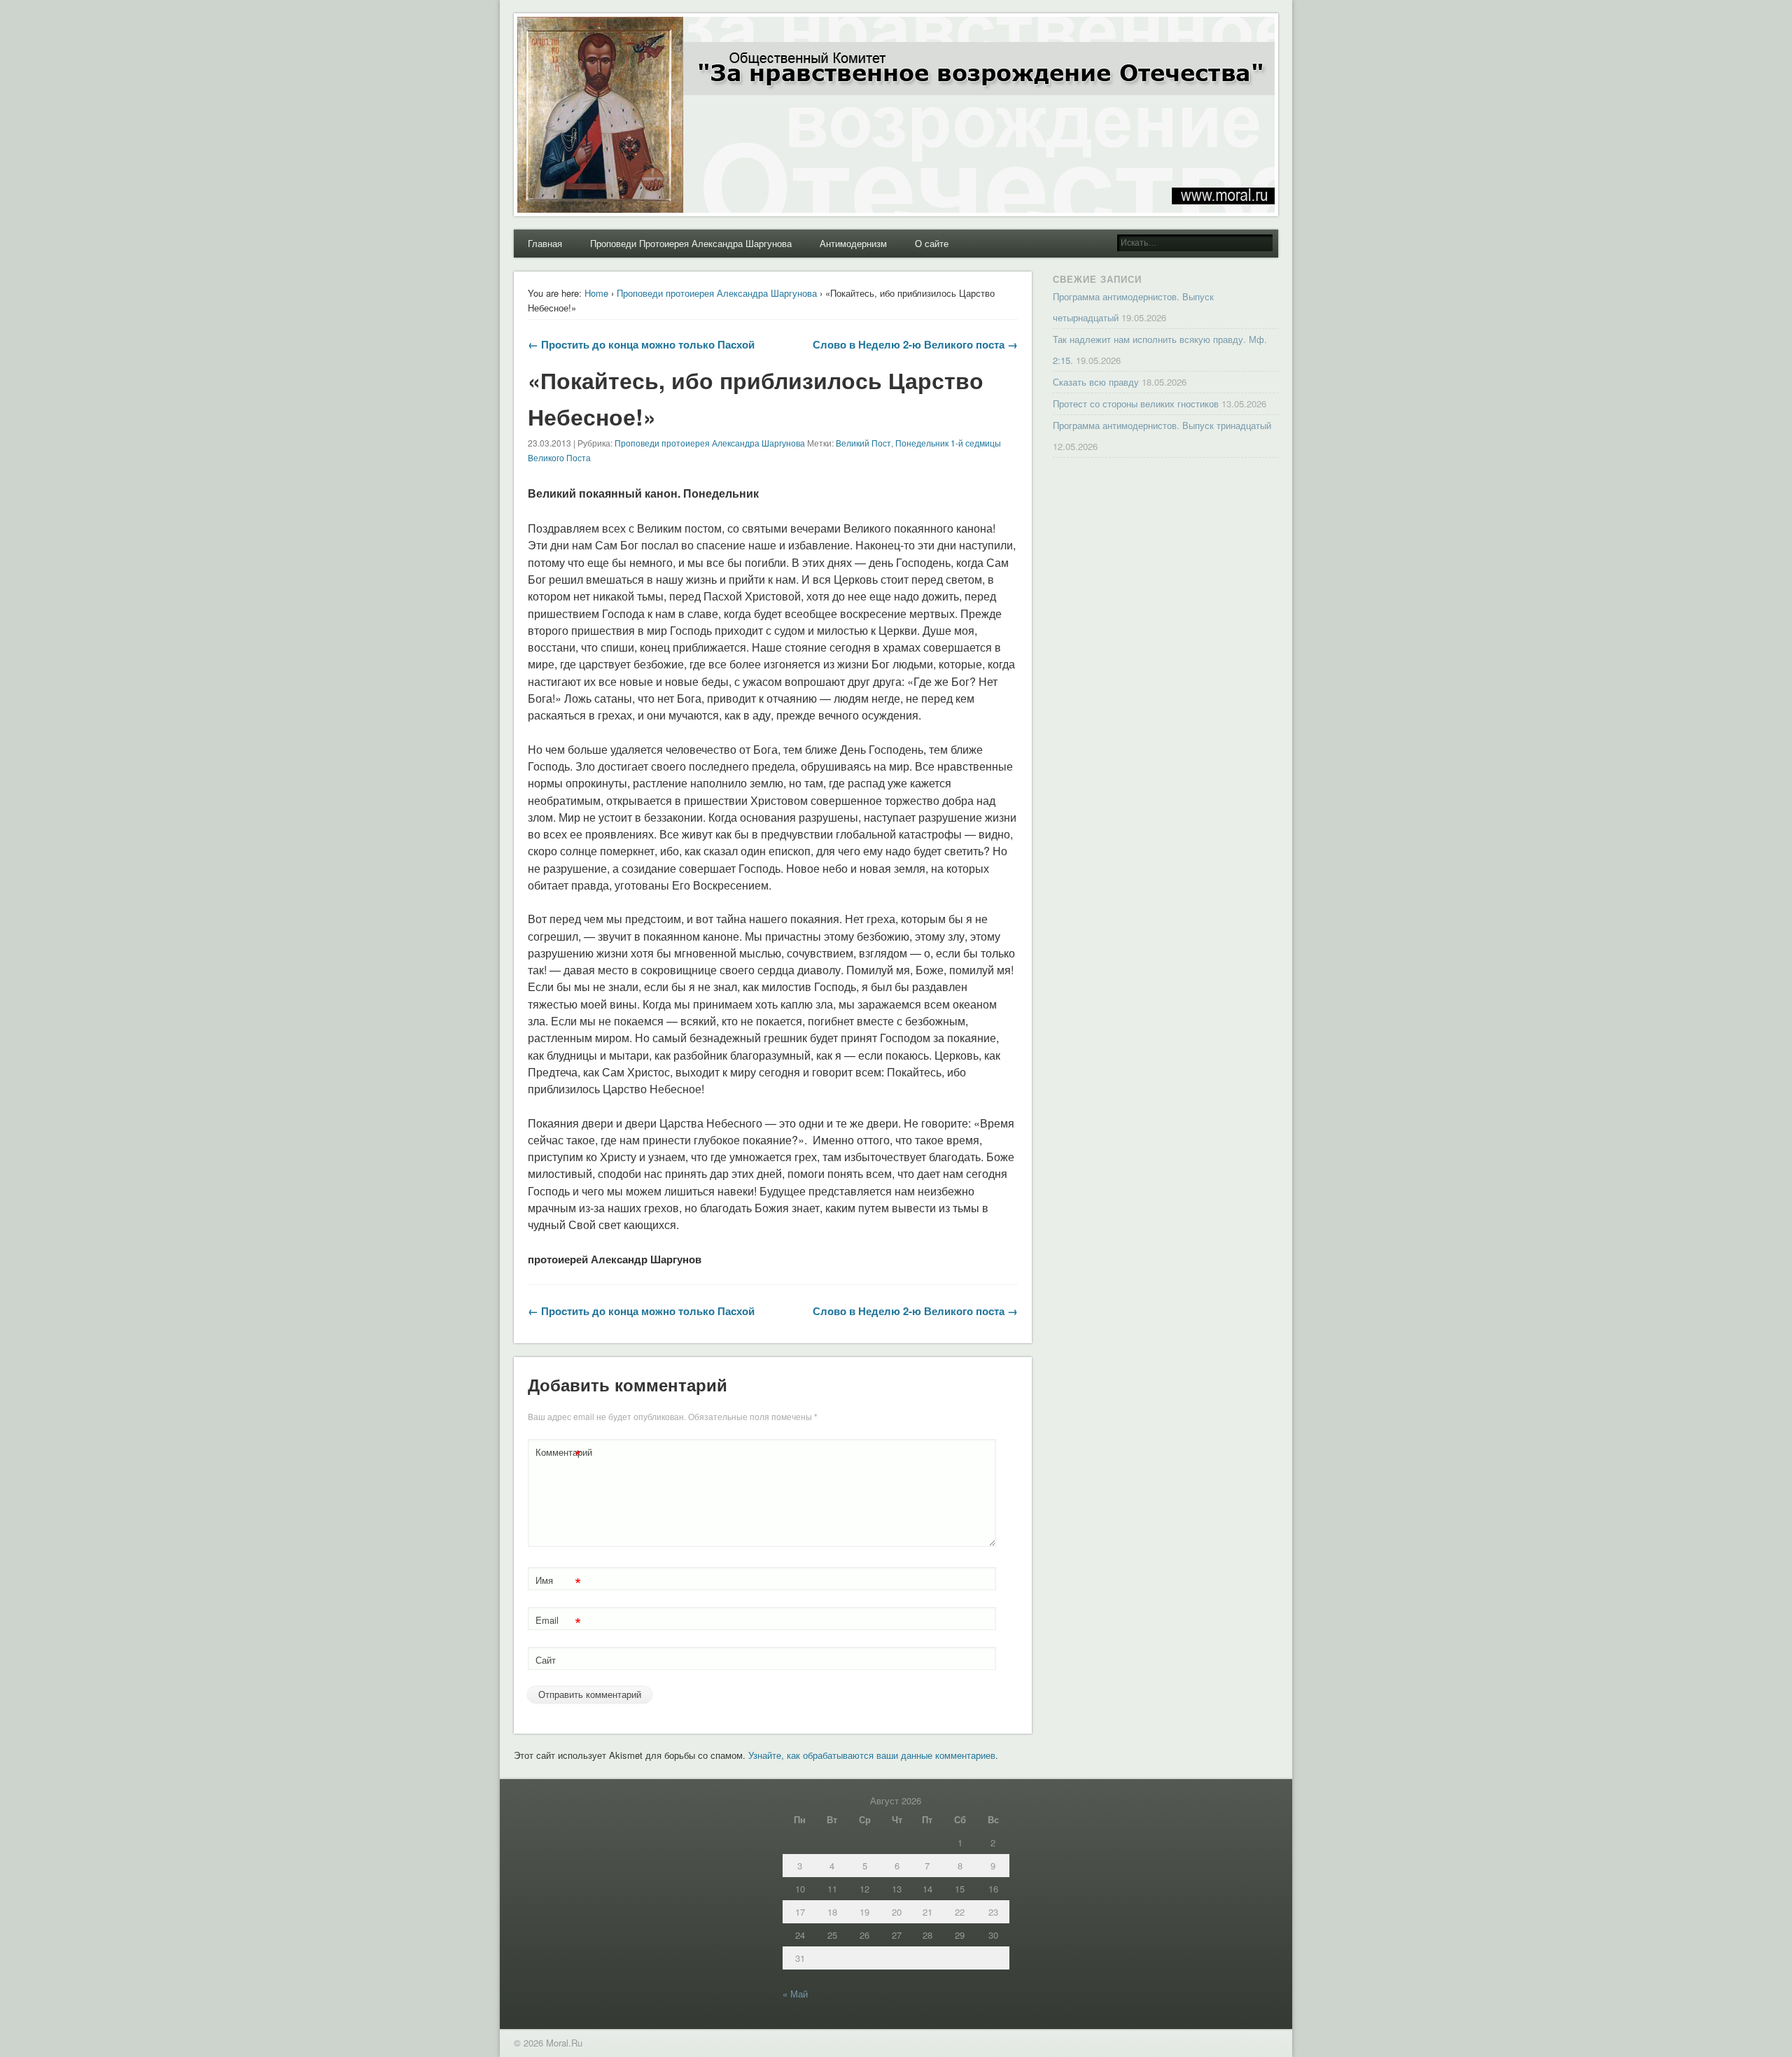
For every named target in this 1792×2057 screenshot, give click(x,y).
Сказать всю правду (1096, 382)
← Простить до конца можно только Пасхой (641, 344)
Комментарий (560, 1454)
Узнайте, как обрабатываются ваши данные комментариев (872, 1755)
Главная (545, 243)
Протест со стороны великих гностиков (1136, 403)
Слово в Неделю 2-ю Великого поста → (915, 344)
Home (596, 293)
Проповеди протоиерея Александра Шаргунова (717, 293)
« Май (795, 1994)
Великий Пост (863, 443)
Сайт (546, 1660)
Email (558, 1622)
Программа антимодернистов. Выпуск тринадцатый (1162, 425)
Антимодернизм (853, 243)
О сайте (932, 243)
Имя (558, 1582)
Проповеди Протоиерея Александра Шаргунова (691, 243)
